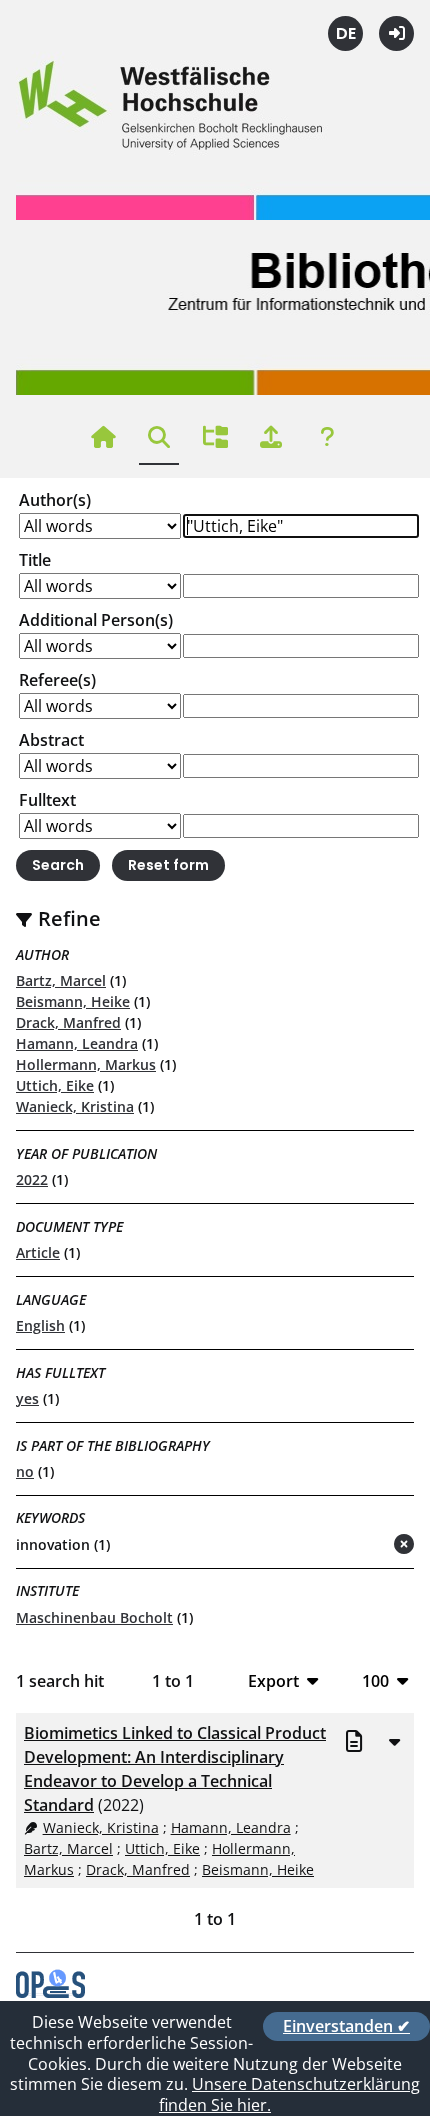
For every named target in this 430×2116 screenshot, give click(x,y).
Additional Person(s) (96, 620)
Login (396, 33)
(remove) (364, 1545)
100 (375, 1680)
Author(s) (55, 500)
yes (27, 1398)
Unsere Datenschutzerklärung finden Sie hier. (289, 2094)
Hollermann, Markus (86, 1064)
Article (38, 1252)
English (40, 1325)
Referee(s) (57, 680)
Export (273, 1680)
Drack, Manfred (68, 1022)
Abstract (51, 740)
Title (35, 560)
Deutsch (345, 33)
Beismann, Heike (73, 1001)
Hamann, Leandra (77, 1043)
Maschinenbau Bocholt (94, 1617)
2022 (32, 1179)
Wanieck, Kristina (75, 1106)
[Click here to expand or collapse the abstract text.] (394, 1741)
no (25, 1471)
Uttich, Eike (55, 1085)
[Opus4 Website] (50, 1992)
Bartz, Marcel (61, 980)
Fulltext (47, 800)
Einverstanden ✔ (346, 2026)
